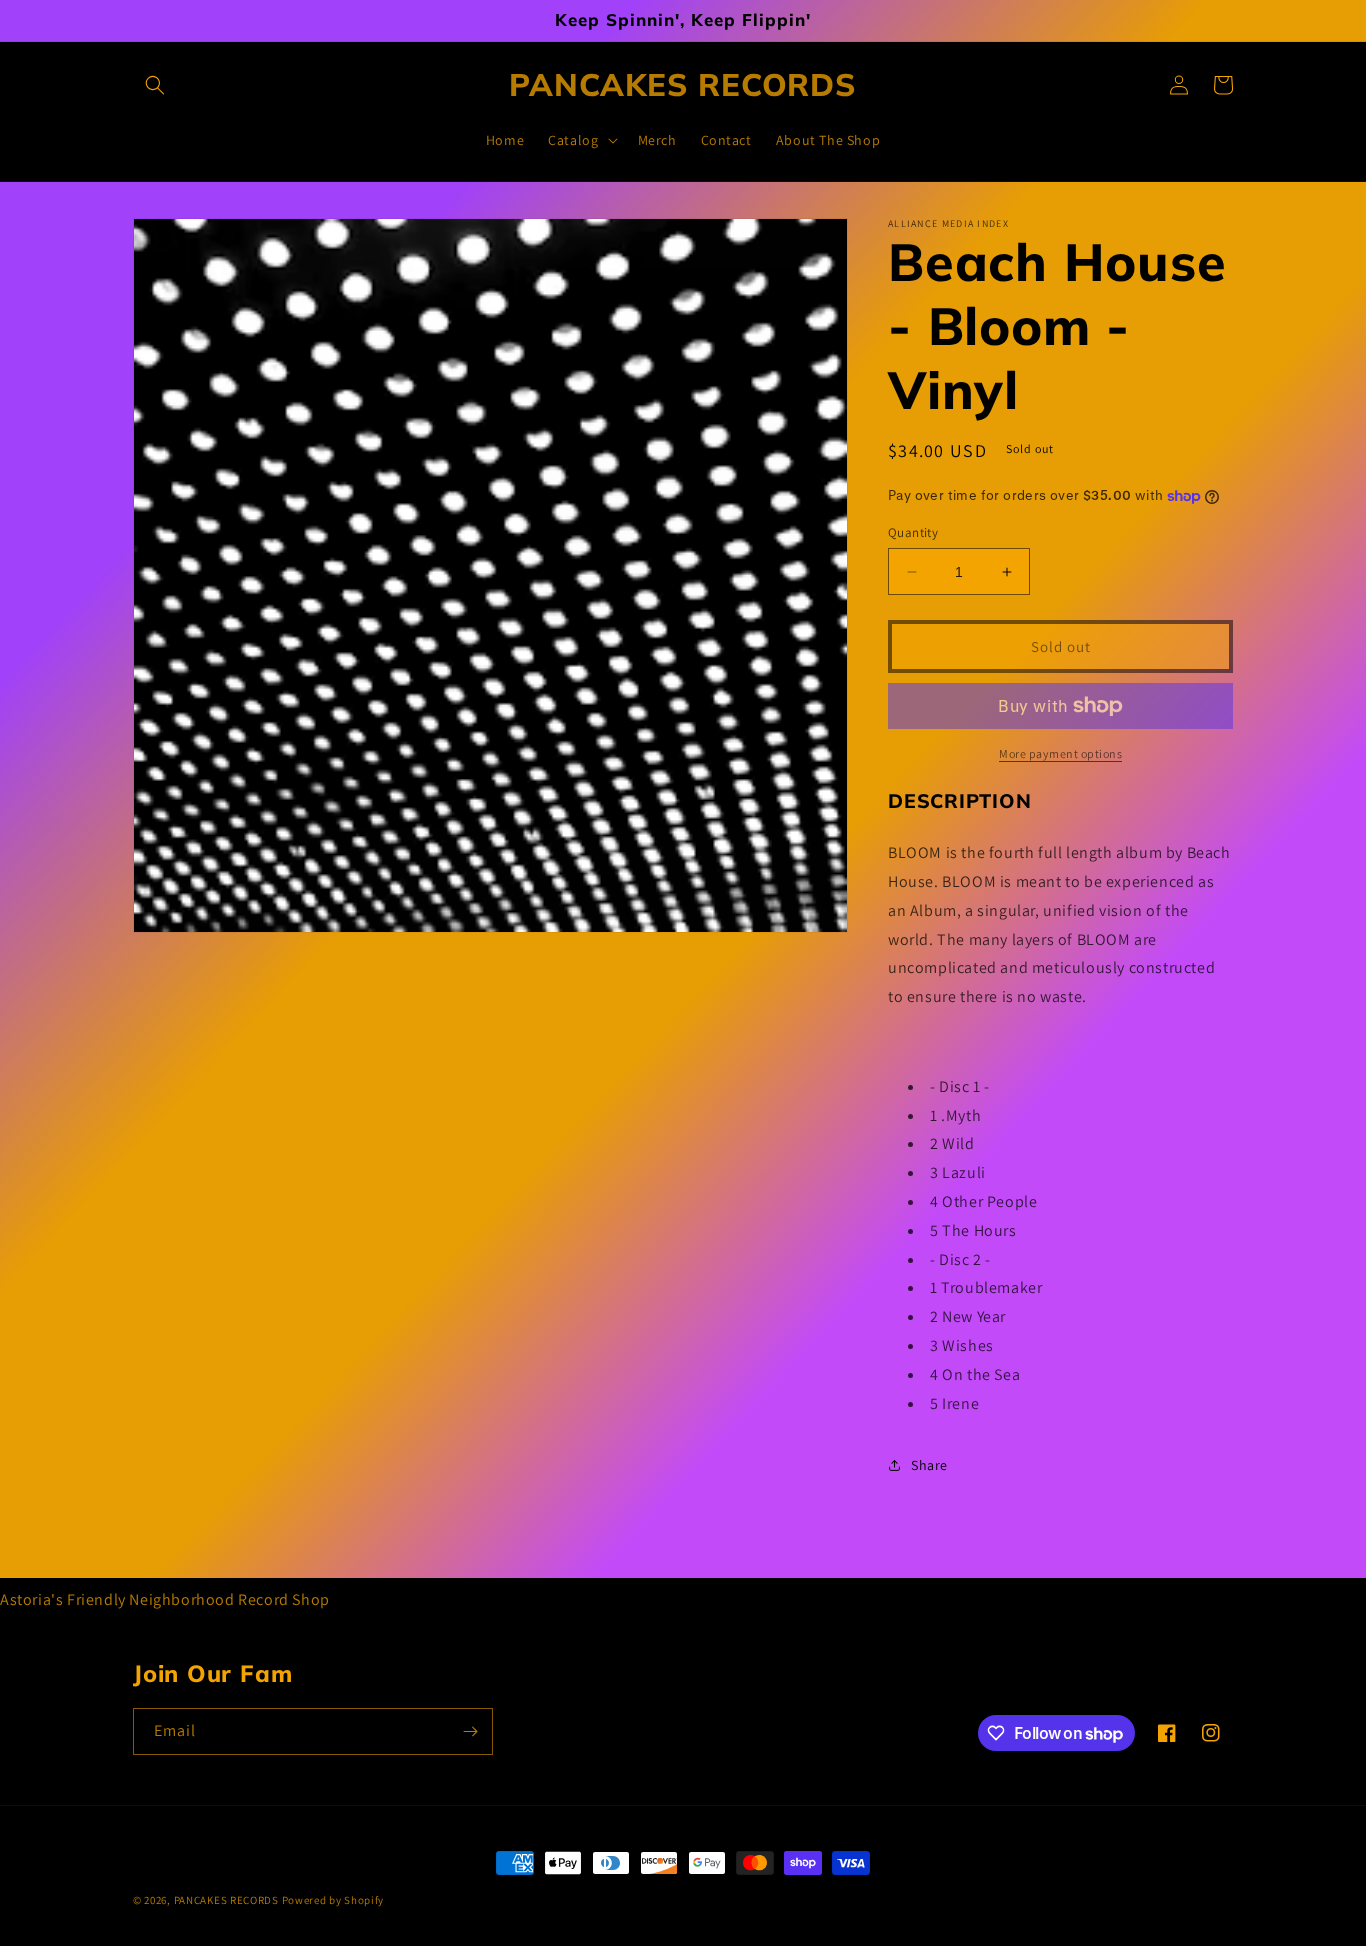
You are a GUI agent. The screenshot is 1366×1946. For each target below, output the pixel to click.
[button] (155, 85)
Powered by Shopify (333, 1900)
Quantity (913, 532)
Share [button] (929, 1465)
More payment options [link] (1060, 753)
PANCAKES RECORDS (226, 1900)
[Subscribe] (470, 1731)
